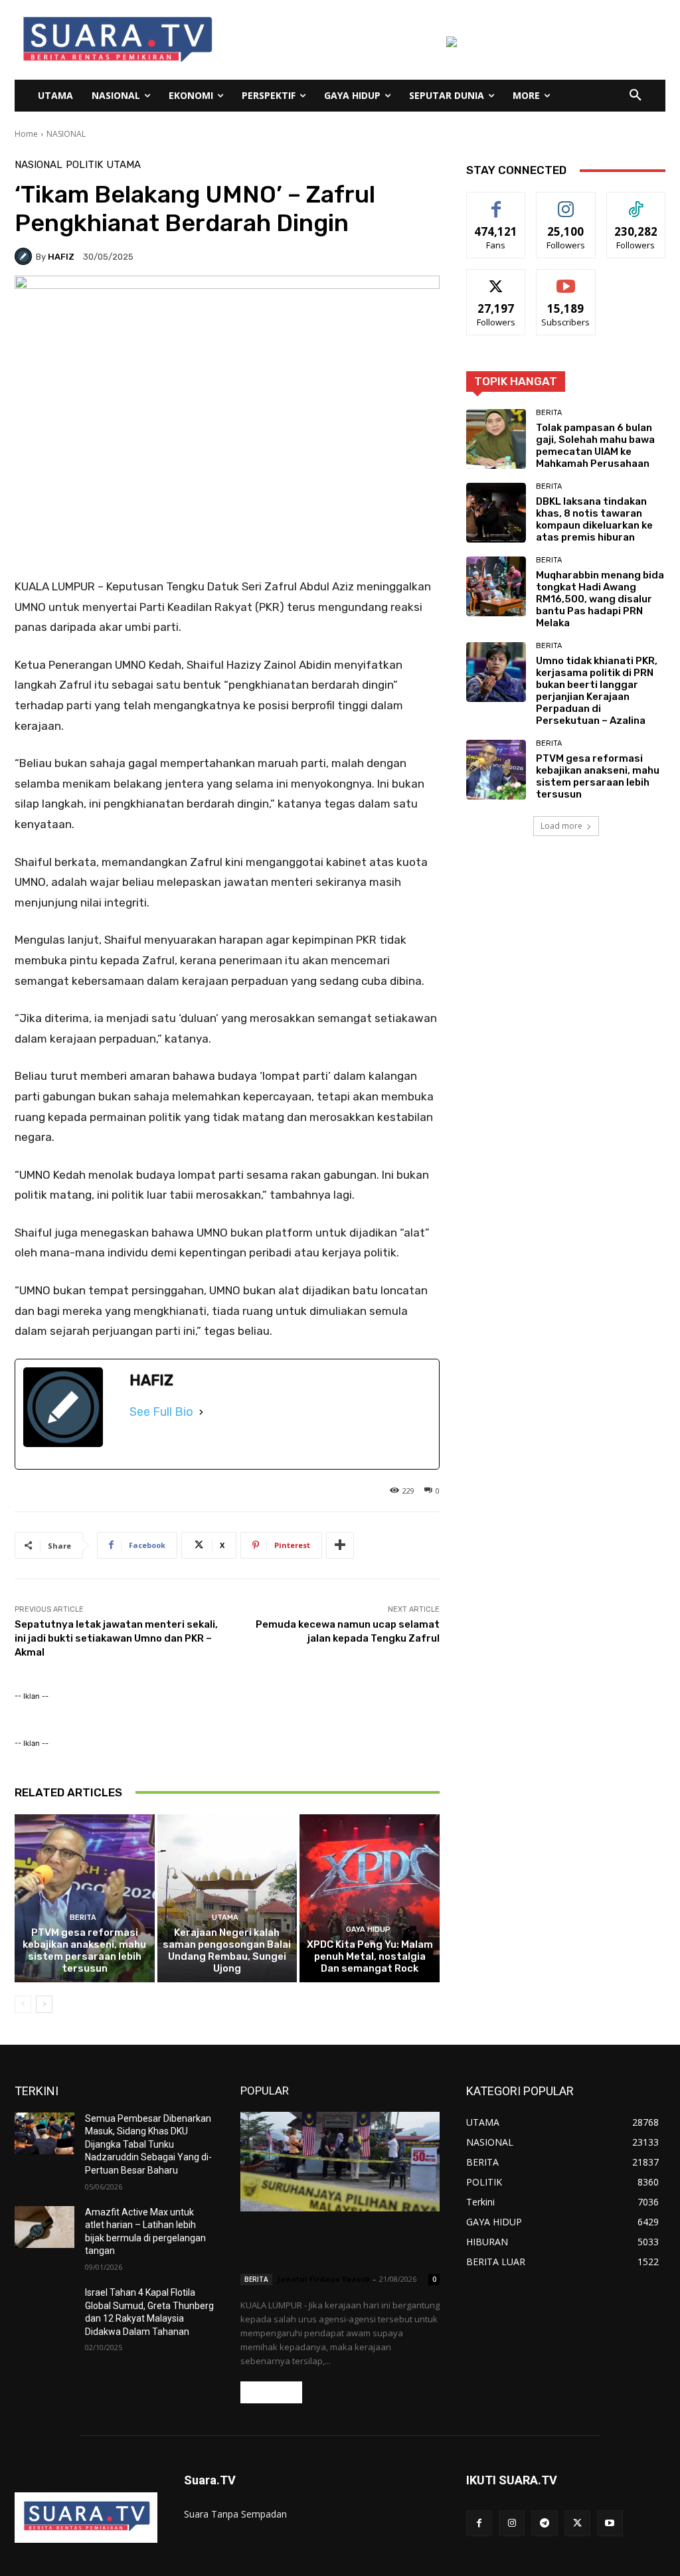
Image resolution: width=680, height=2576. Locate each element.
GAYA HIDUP (368, 1930)
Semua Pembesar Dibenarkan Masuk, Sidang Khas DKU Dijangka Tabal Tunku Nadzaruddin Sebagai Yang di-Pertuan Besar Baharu (148, 2144)
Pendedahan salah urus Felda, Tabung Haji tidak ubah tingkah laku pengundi (334, 2245)
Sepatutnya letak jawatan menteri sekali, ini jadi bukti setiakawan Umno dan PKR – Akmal (116, 1638)
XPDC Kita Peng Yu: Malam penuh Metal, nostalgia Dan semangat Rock (370, 1956)
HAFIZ (61, 257)
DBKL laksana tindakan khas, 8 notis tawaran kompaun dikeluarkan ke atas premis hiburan (594, 519)
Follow (566, 202)
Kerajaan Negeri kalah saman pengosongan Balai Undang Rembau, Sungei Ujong (227, 1950)
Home (26, 134)
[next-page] (44, 2004)
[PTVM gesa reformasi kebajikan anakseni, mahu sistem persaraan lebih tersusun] (85, 1898)
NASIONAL (66, 134)
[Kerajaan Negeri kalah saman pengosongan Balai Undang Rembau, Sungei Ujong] (227, 1898)
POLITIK (84, 165)
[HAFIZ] (25, 256)
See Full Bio (161, 1412)
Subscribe (566, 279)
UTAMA (124, 165)
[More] (340, 1545)
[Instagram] (512, 2523)
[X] (577, 2523)
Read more (271, 2392)
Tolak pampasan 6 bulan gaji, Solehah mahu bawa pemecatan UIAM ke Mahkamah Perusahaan (595, 446)
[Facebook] (479, 2523)
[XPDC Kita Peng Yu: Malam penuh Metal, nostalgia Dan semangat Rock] (370, 1898)
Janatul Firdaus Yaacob (324, 2279)
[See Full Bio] (201, 1412)
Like (496, 202)
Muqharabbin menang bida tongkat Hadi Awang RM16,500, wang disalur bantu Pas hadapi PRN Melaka (600, 599)
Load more (561, 826)
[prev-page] (23, 2004)
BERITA (83, 1918)
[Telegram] (544, 2523)
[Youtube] (610, 2523)
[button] (636, 96)
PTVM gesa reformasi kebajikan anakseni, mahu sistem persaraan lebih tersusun (84, 1950)
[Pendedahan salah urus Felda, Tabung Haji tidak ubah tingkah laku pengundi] (340, 2162)
